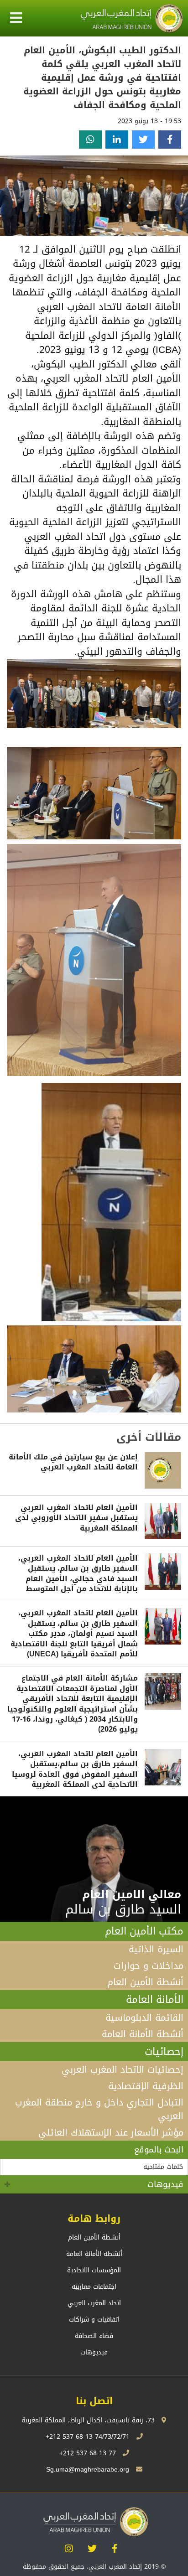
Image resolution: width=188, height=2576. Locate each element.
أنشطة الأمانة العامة (143, 2034)
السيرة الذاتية (156, 1949)
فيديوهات (165, 2184)
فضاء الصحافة (94, 2336)
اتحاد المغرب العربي (94, 2303)
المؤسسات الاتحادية (94, 2270)
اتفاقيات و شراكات (94, 2320)
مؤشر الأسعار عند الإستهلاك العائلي (111, 2132)
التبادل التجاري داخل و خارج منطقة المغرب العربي (99, 2109)
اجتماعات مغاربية (94, 2287)
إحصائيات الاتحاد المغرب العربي (123, 2069)
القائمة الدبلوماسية (144, 2017)
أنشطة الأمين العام (145, 1982)
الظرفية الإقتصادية (146, 2086)
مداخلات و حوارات (149, 1966)
